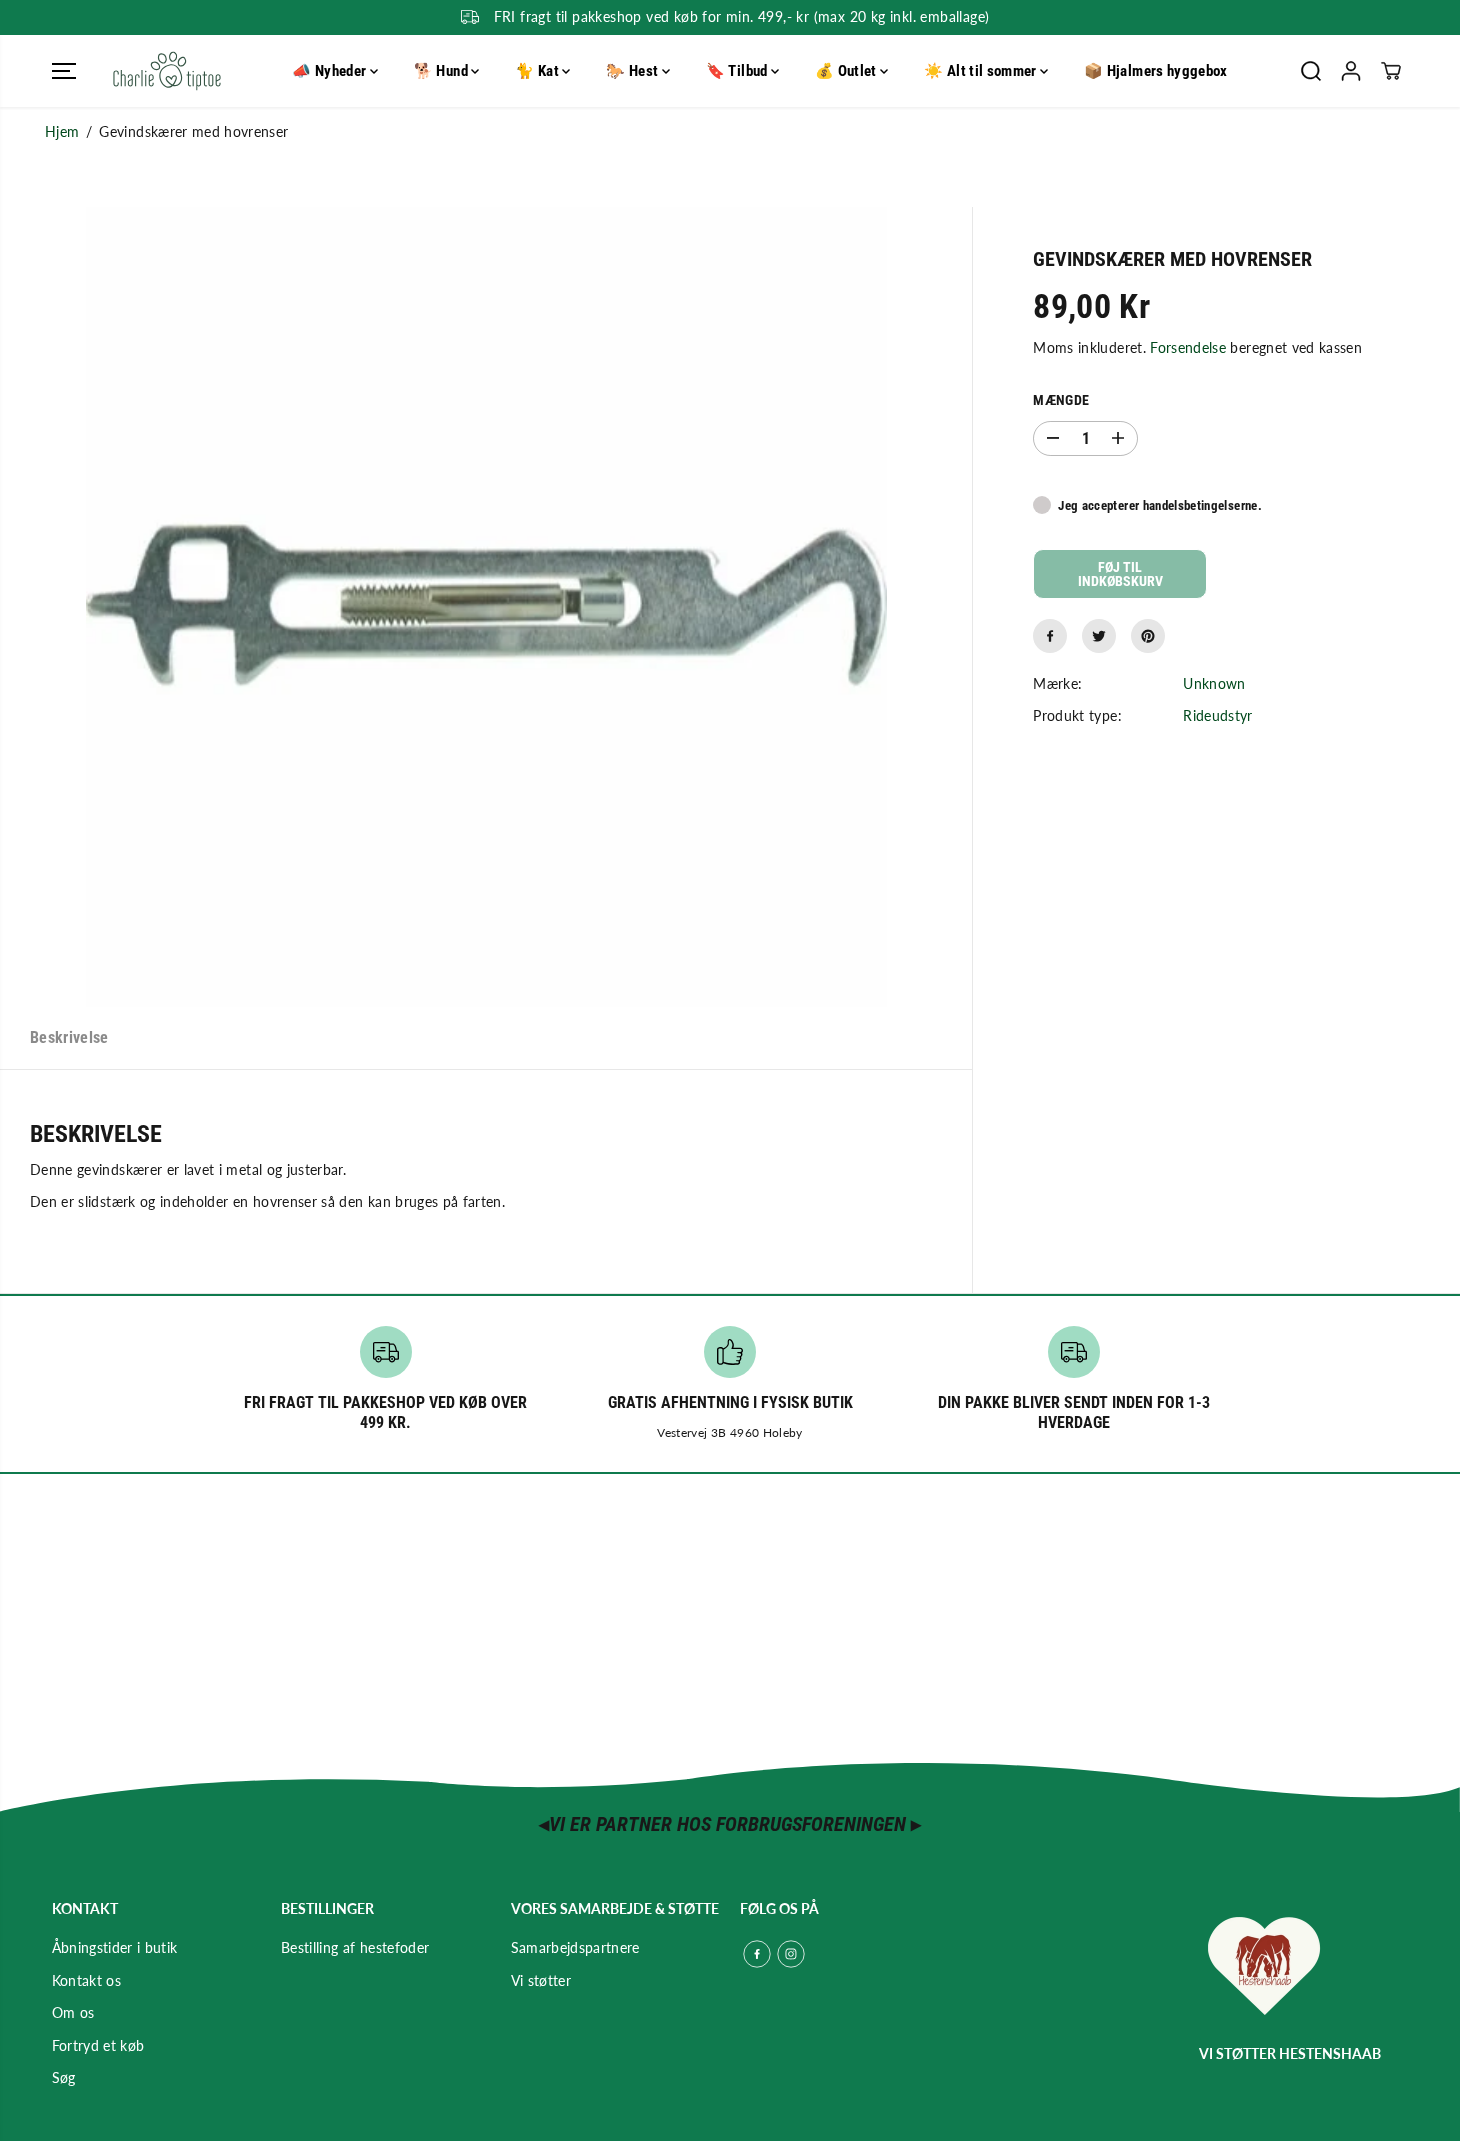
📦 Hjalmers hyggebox (1156, 71)
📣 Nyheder (331, 71)
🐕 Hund (442, 71)
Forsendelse (1188, 347)
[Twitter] (1099, 636)
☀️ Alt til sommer (982, 71)
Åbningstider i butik (115, 1947)
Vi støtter (541, 1980)
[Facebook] (1050, 636)
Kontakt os (87, 1980)
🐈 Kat (538, 71)
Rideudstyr (1218, 715)
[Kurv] (1391, 71)
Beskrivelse (69, 1037)
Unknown (1214, 683)
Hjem (62, 131)
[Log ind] (1351, 71)
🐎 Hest (633, 71)
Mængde (1061, 400)
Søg (64, 2077)
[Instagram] (791, 1954)
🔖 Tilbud (738, 71)
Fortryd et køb (98, 2045)
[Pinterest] (1148, 636)
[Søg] (1311, 71)
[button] (64, 71)
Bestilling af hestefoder (355, 1947)
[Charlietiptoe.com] (167, 71)
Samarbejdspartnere (575, 1947)
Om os (73, 2012)
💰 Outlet (847, 71)
